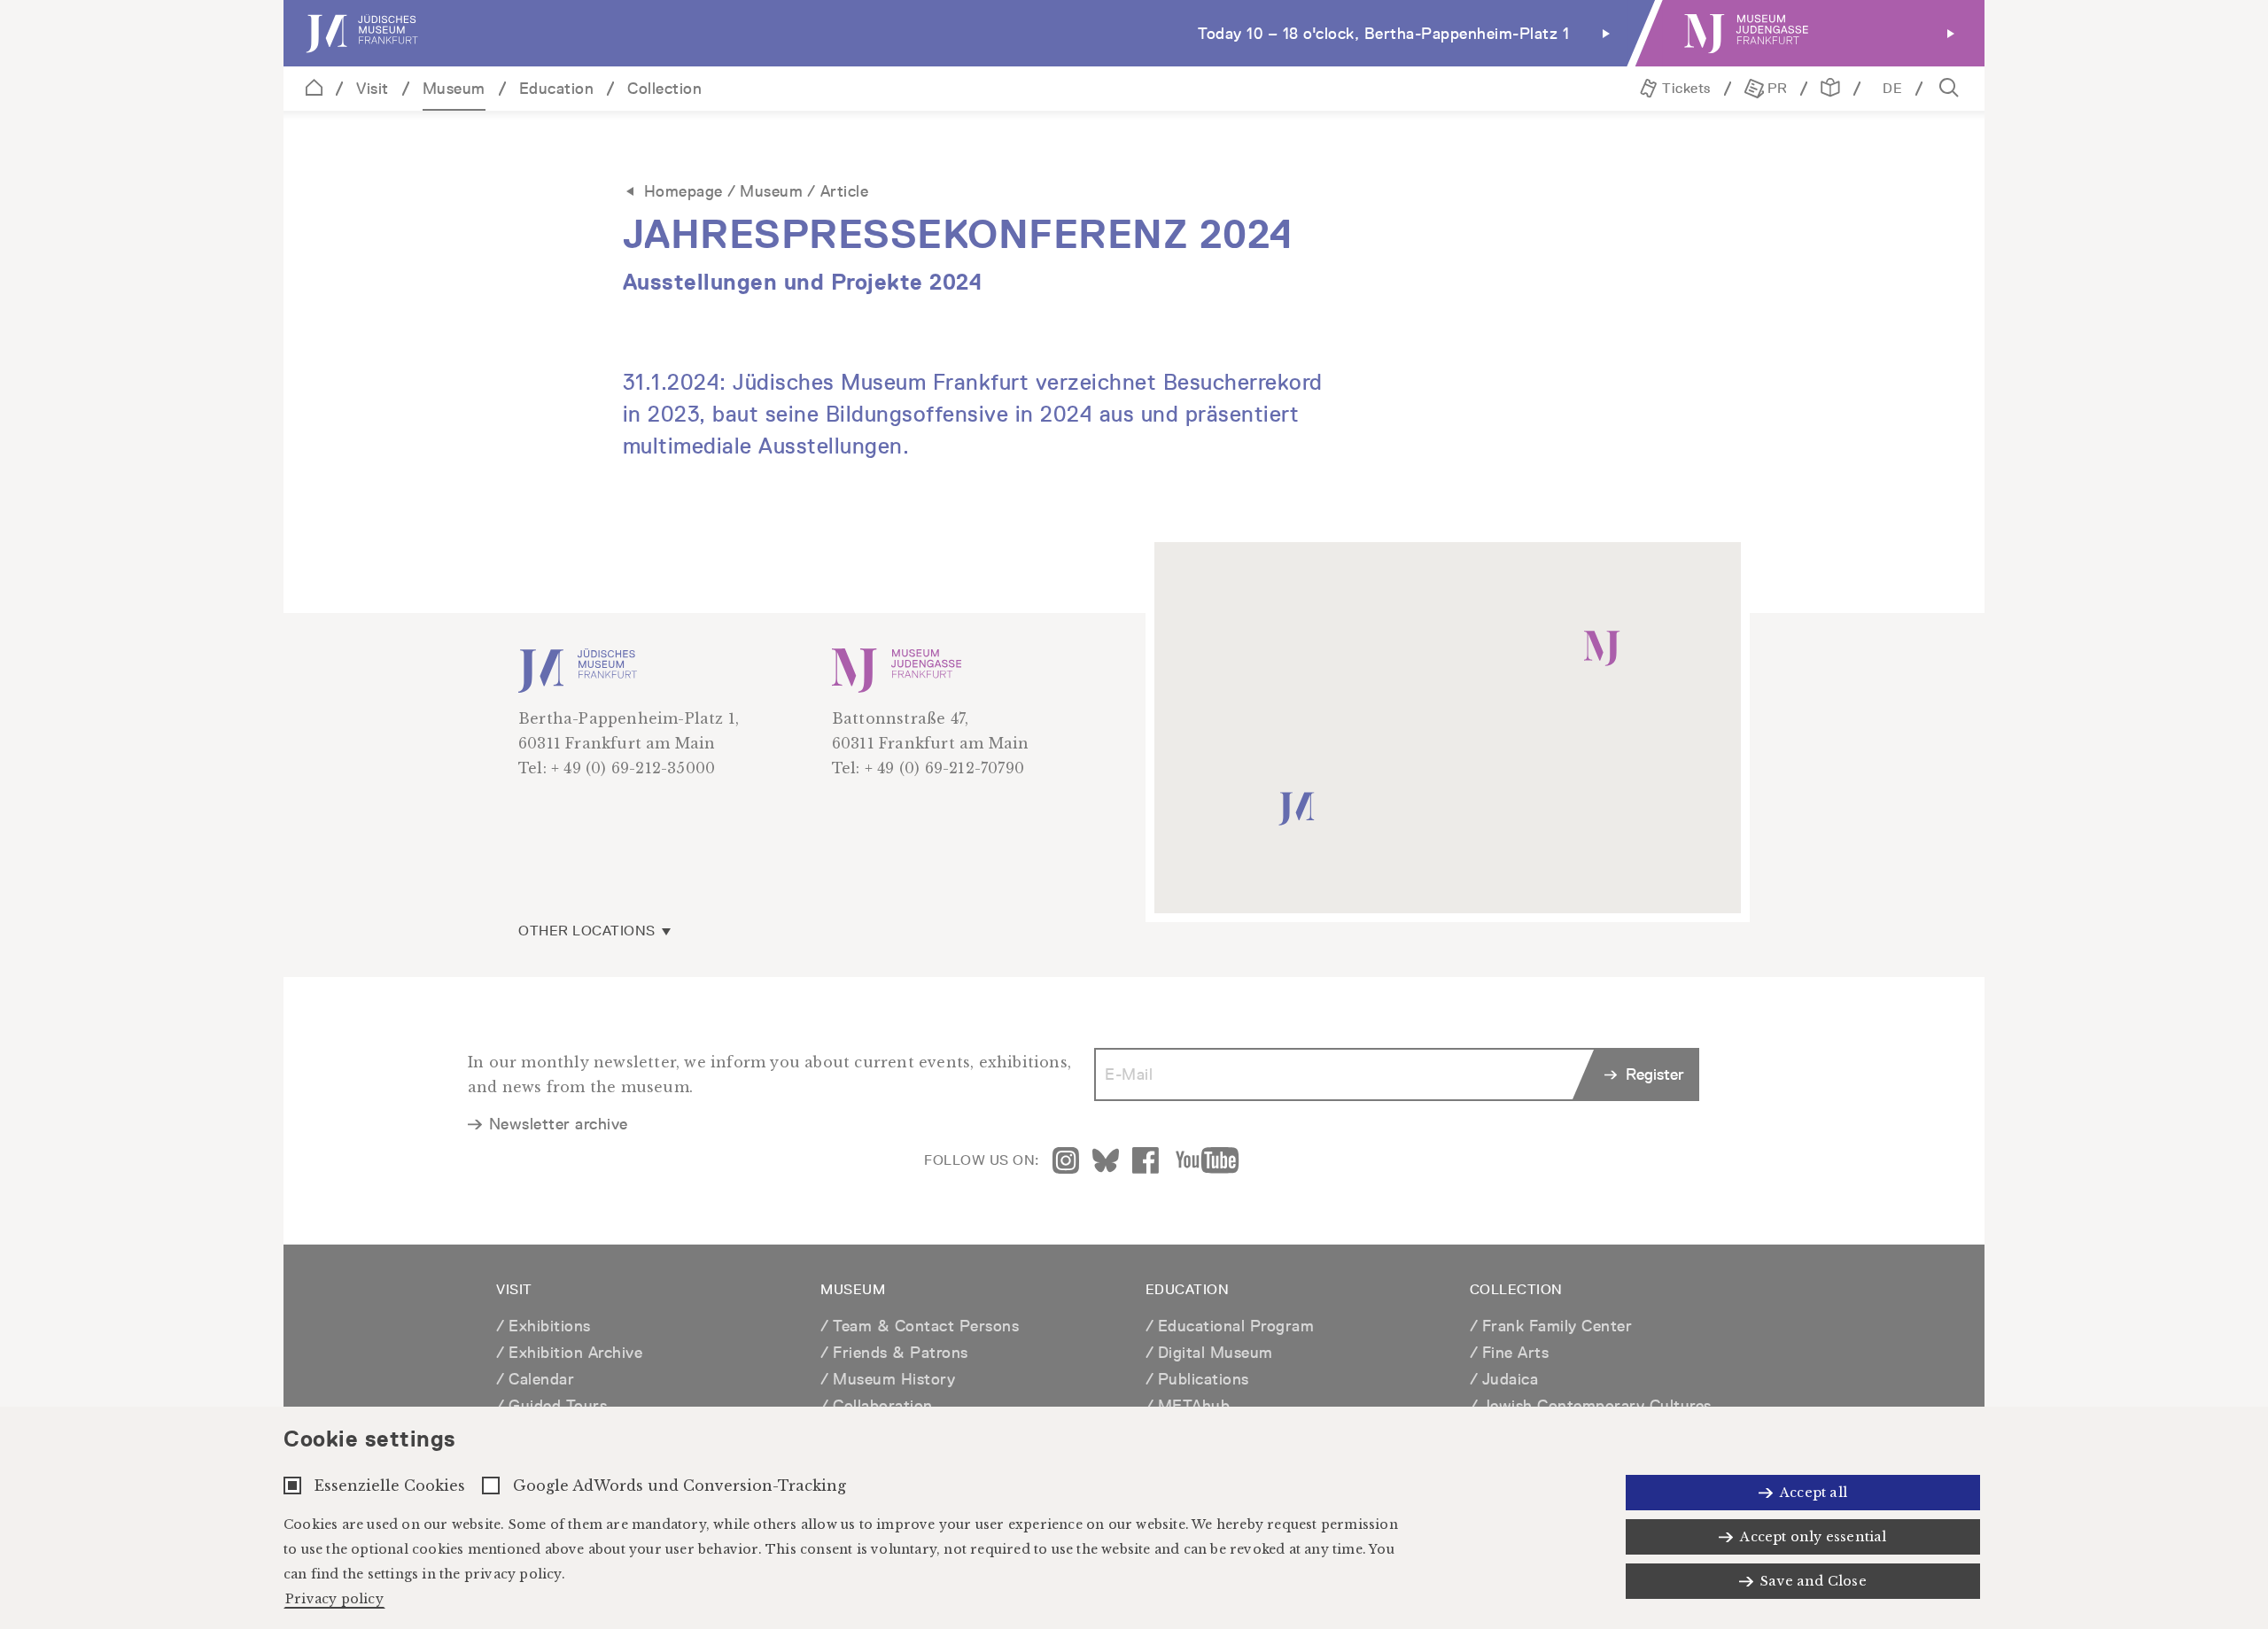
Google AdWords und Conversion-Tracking (680, 1485)
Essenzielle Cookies (390, 1485)
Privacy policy (334, 1599)
